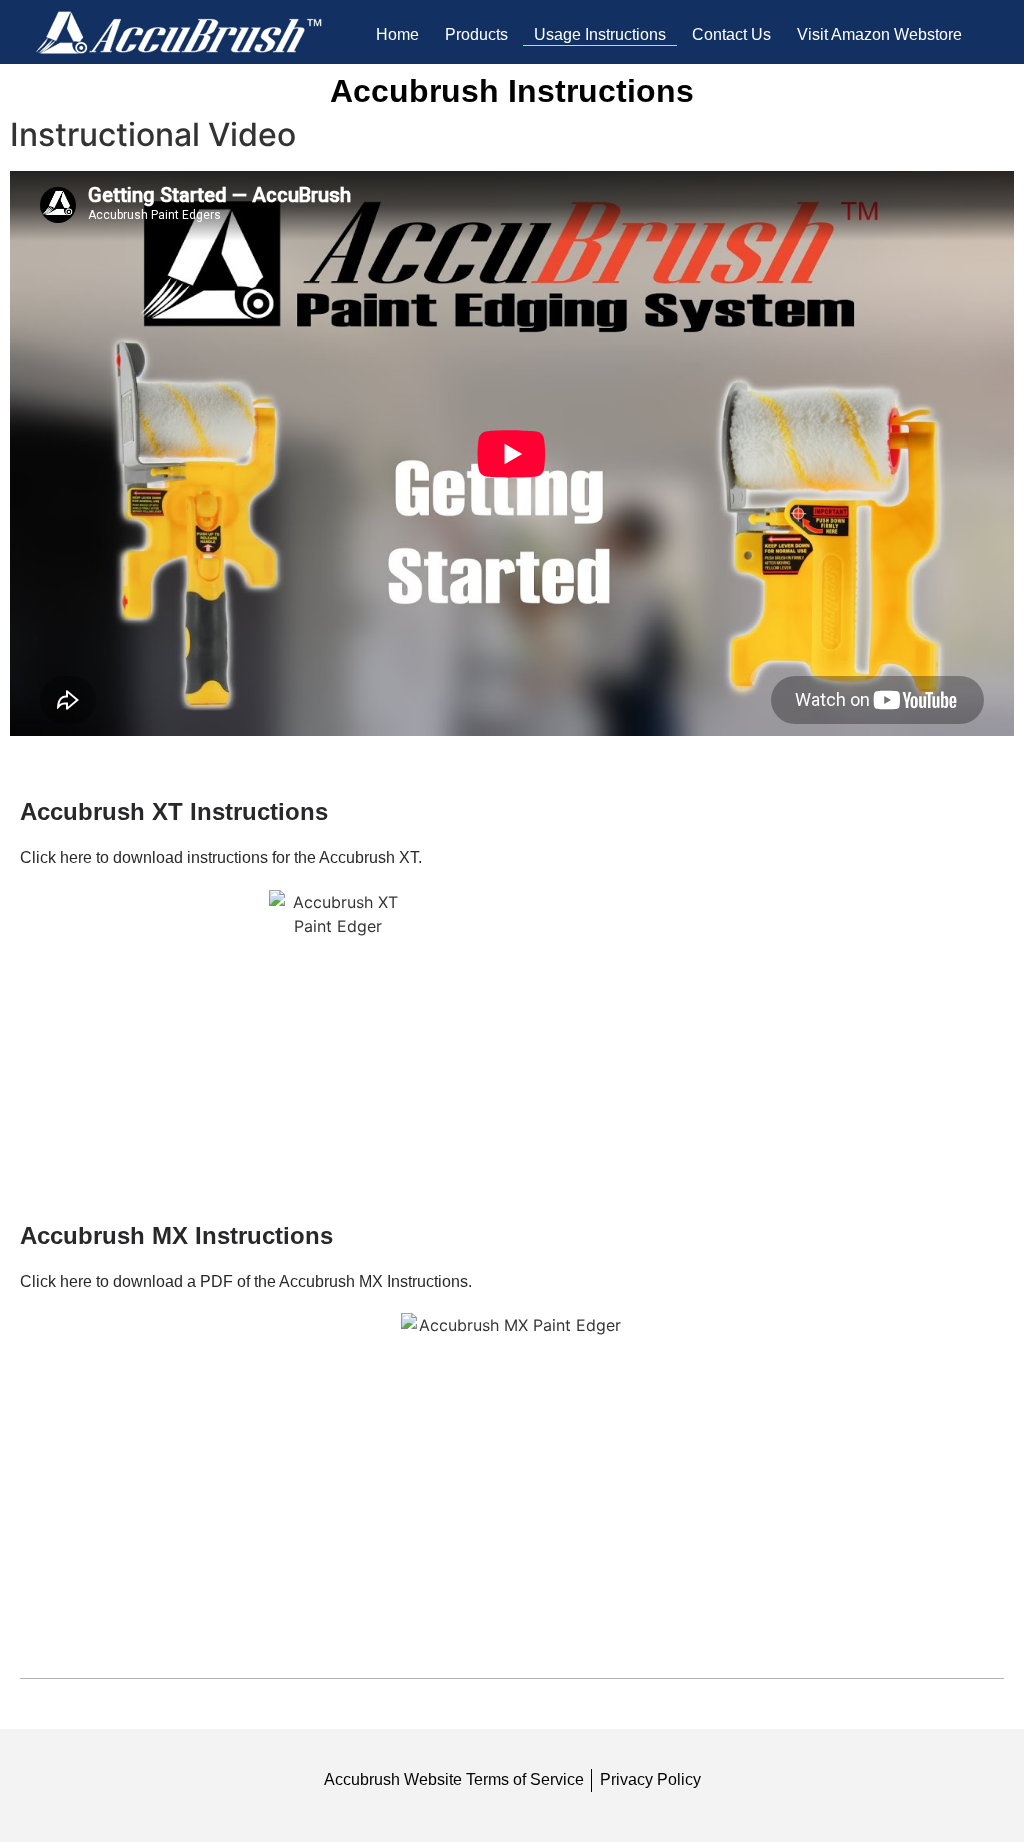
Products (476, 34)
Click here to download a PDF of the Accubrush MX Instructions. (246, 1281)
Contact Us (731, 34)
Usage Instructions (600, 34)
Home (397, 34)
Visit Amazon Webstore (879, 34)
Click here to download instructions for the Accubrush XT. (221, 857)
